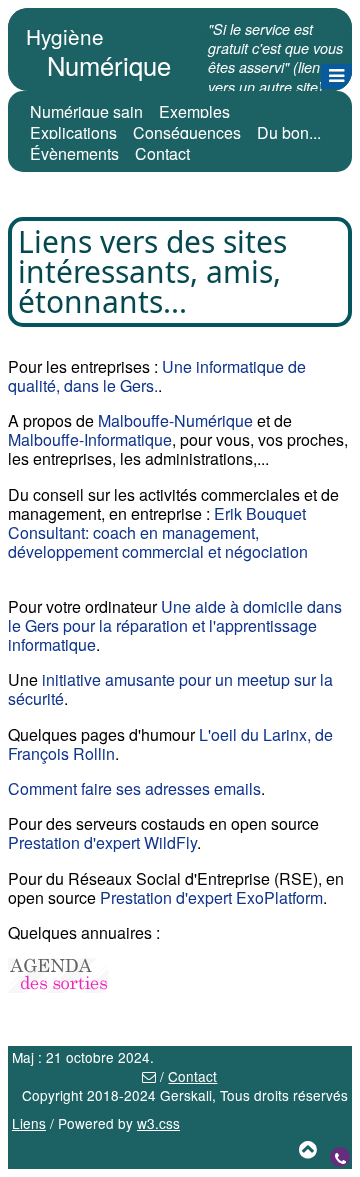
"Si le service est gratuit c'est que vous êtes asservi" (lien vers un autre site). (275, 58)
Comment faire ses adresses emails (134, 788)
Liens (29, 1123)
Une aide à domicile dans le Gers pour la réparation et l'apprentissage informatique (175, 625)
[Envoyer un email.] (149, 1076)
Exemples (194, 111)
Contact (162, 153)
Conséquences (187, 132)
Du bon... (289, 132)
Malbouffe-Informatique (90, 439)
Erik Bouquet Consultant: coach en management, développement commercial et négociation (158, 532)
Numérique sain (86, 111)
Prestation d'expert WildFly (102, 842)
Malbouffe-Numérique (175, 420)
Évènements (74, 153)
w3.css (158, 1123)
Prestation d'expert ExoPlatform (211, 897)
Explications (73, 132)
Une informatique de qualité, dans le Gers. (157, 376)
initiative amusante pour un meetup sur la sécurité (170, 689)
